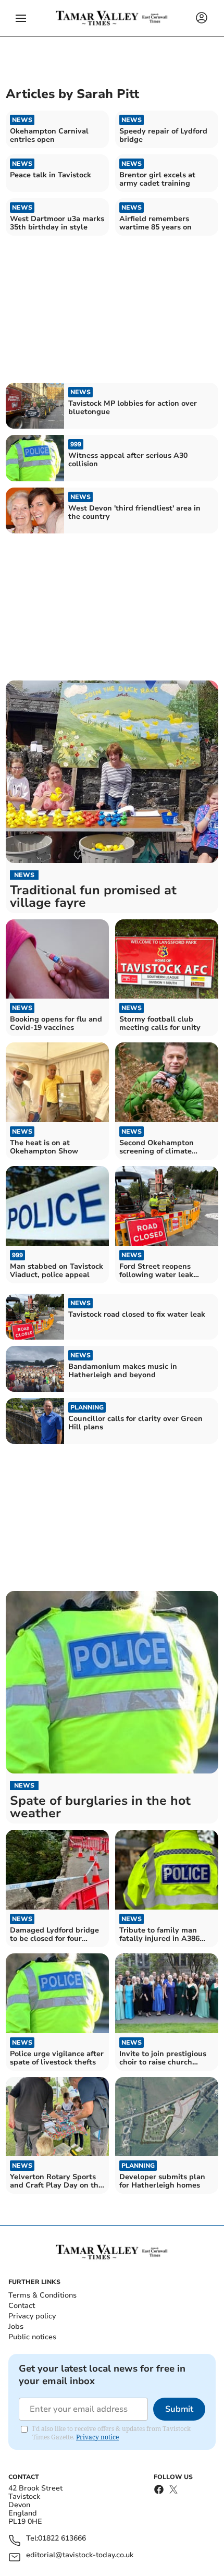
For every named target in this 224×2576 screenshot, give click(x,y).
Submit (179, 2409)
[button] (21, 18)
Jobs (16, 2326)
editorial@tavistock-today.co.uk (80, 2555)
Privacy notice (97, 2437)
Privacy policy (32, 2316)
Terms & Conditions (42, 2295)
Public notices (32, 2337)
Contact (22, 2306)
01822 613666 (62, 2539)
